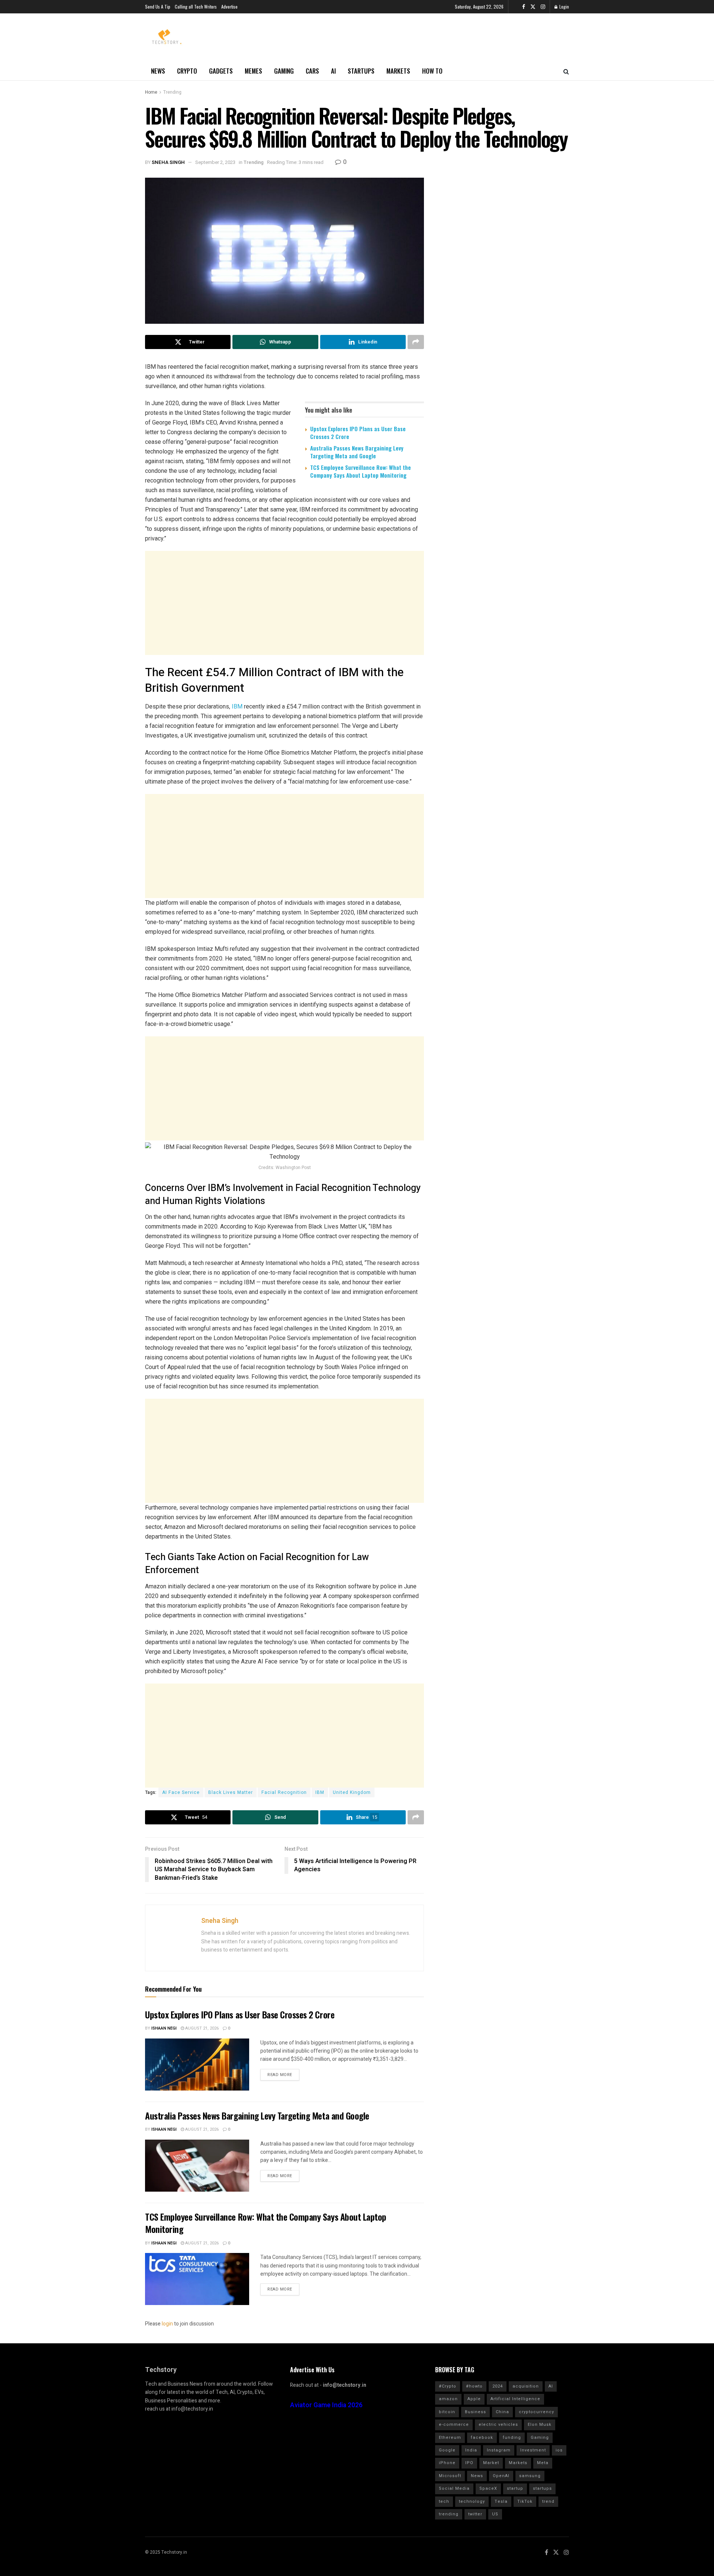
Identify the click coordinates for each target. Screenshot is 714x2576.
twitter (475, 2514)
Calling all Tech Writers (196, 7)
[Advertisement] (284, 603)
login (167, 2324)
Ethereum (450, 2438)
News (158, 71)
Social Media (454, 2488)
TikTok (525, 2501)
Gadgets (221, 71)
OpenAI (501, 2476)
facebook (482, 2438)
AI (333, 71)
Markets (398, 71)
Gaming (284, 71)
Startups (361, 71)
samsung (530, 2476)
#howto (474, 2386)
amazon (448, 2399)
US (495, 2514)
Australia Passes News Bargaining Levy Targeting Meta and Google (357, 452)
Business (475, 2412)
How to (432, 71)
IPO (469, 2463)
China (502, 2412)
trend (548, 2501)
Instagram (499, 2450)
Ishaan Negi (164, 2028)
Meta (543, 2463)
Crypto (187, 71)
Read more (280, 2075)
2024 (498, 2386)
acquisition (526, 2386)
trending (449, 2514)
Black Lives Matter (231, 1792)
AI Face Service (181, 1792)
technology (472, 2501)
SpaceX (488, 2488)
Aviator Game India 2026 (326, 2405)
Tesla (501, 2501)
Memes (253, 71)
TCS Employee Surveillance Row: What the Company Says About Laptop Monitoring (361, 471)
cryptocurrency (536, 2412)
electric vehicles (498, 2425)
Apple (474, 2399)
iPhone (447, 2463)
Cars (312, 71)
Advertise (229, 7)
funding (512, 2438)
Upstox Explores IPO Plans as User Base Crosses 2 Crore (358, 432)
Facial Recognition (284, 1792)
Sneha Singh (168, 162)
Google (447, 2450)
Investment (533, 2450)
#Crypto (448, 2386)
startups (542, 2488)
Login (564, 7)
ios (559, 2450)
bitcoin (447, 2412)
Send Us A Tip (158, 7)
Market (491, 2463)
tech (444, 2501)
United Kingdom (352, 1792)
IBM (237, 706)
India (471, 2450)
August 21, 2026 (201, 2028)
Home (151, 92)
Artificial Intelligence (515, 2399)
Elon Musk (540, 2425)
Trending (172, 92)
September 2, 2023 (215, 162)
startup (515, 2488)
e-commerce (454, 2425)
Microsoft (450, 2476)
